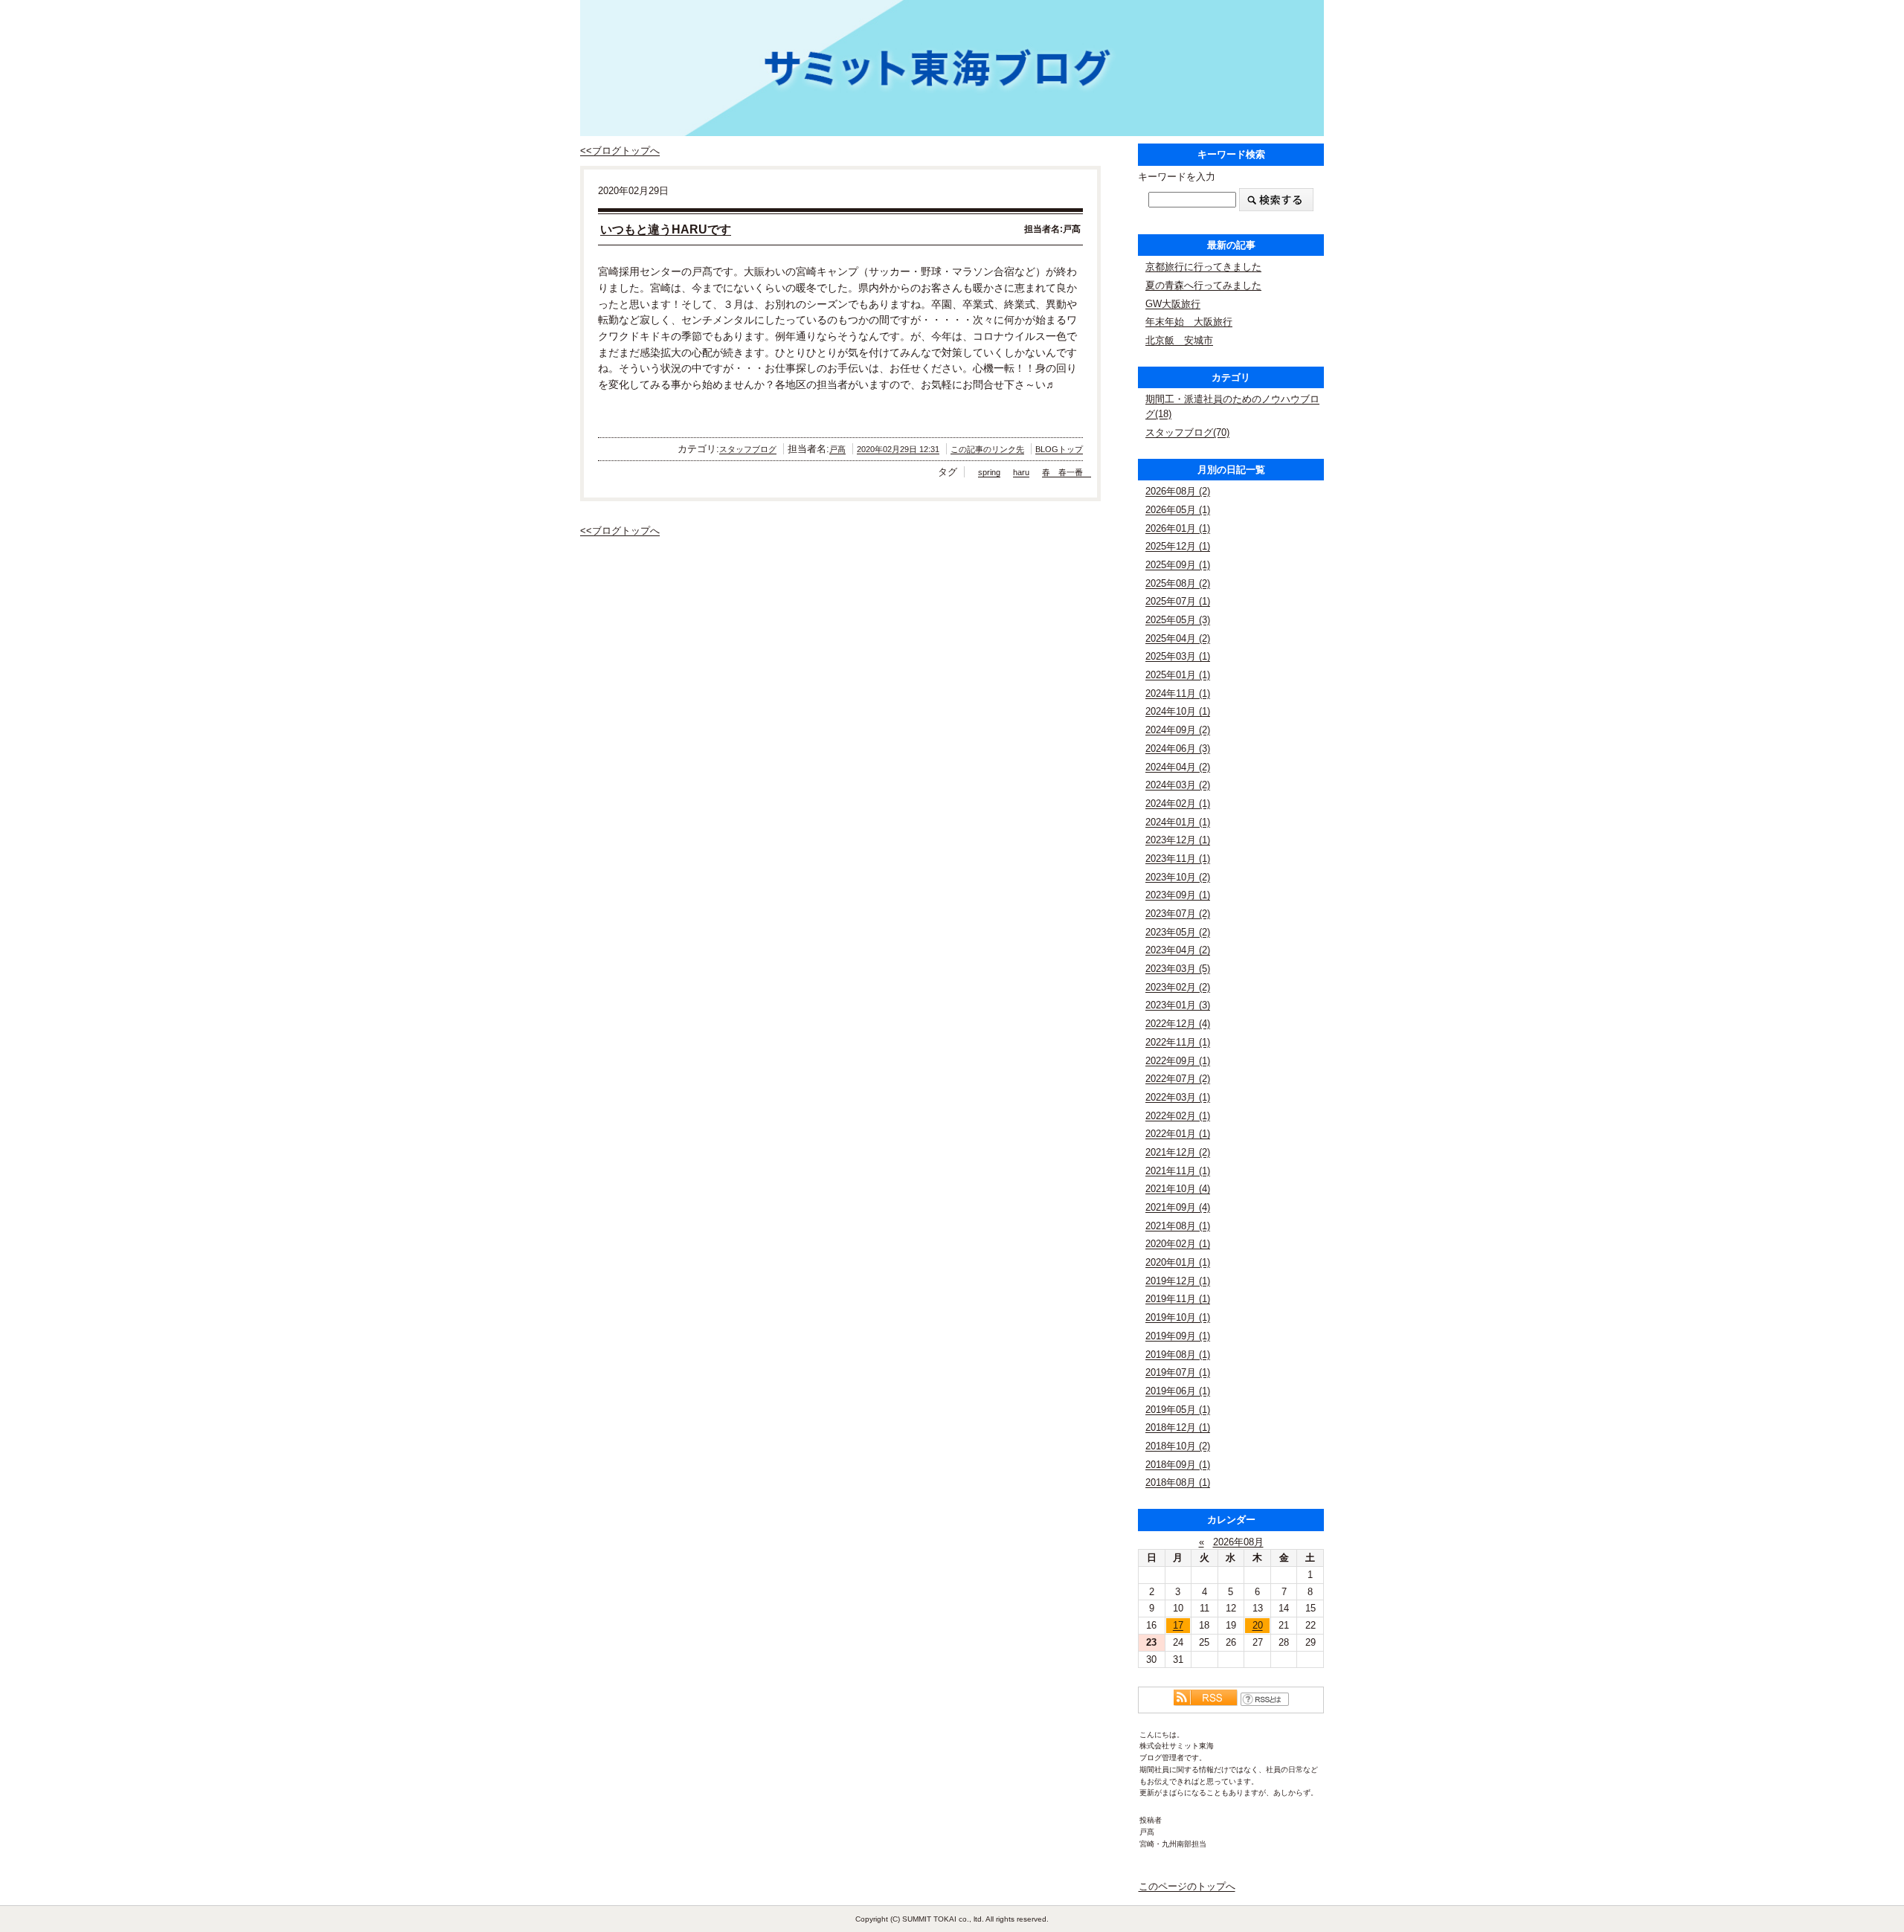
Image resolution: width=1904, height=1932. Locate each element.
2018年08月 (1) (1178, 1482)
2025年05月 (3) (1178, 620)
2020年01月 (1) (1178, 1262)
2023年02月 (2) (1178, 987)
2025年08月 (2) (1178, 583)
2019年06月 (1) (1178, 1391)
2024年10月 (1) (1178, 711)
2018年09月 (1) (1178, 1465)
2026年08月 (1238, 1542)
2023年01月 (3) (1178, 1005)
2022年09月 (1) (1178, 1061)
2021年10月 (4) (1178, 1189)
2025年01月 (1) (1178, 675)
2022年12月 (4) (1178, 1024)
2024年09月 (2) (1178, 730)
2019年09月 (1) (1178, 1336)
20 (1258, 1625)
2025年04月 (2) (1178, 638)
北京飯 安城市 (1179, 340)
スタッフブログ (748, 449)
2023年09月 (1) (1178, 895)
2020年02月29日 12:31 (898, 449)
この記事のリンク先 (987, 449)
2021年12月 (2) (1178, 1152)
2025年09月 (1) (1178, 565)
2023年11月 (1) (1178, 859)
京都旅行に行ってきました (1203, 267)
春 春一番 (1067, 472)
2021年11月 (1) (1178, 1171)
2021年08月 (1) (1178, 1226)
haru (1021, 472)
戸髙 (837, 449)
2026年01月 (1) (1178, 528)
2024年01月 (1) (1178, 822)
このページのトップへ (1187, 1886)
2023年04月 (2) (1178, 950)
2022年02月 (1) (1178, 1116)
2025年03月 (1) (1178, 656)
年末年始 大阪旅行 (1189, 322)
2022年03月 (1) (1178, 1097)
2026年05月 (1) (1178, 510)
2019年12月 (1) (1178, 1281)
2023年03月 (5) (1178, 969)
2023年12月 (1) (1178, 840)
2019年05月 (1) (1178, 1410)
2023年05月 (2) (1178, 932)
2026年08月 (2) (1178, 491)
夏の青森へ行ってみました (1203, 285)
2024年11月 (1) (1178, 693)
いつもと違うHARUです (666, 229)
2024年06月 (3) (1178, 748)
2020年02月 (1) (1178, 1244)
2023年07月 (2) (1178, 914)
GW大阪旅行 (1173, 304)
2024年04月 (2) (1178, 767)
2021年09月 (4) (1178, 1207)
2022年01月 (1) (1178, 1134)
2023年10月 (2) (1178, 877)
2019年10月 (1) (1178, 1317)
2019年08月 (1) (1178, 1355)
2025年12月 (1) (1178, 546)
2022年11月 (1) (1178, 1042)
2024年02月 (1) (1178, 804)
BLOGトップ (1059, 449)
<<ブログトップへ (620, 151)
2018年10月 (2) (1178, 1446)
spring (989, 472)
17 (1178, 1625)
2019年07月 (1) (1178, 1372)
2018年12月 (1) (1178, 1427)
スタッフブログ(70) (1187, 432)
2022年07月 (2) (1178, 1079)
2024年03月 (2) (1178, 785)
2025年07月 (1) (1178, 601)
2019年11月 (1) (1178, 1299)
